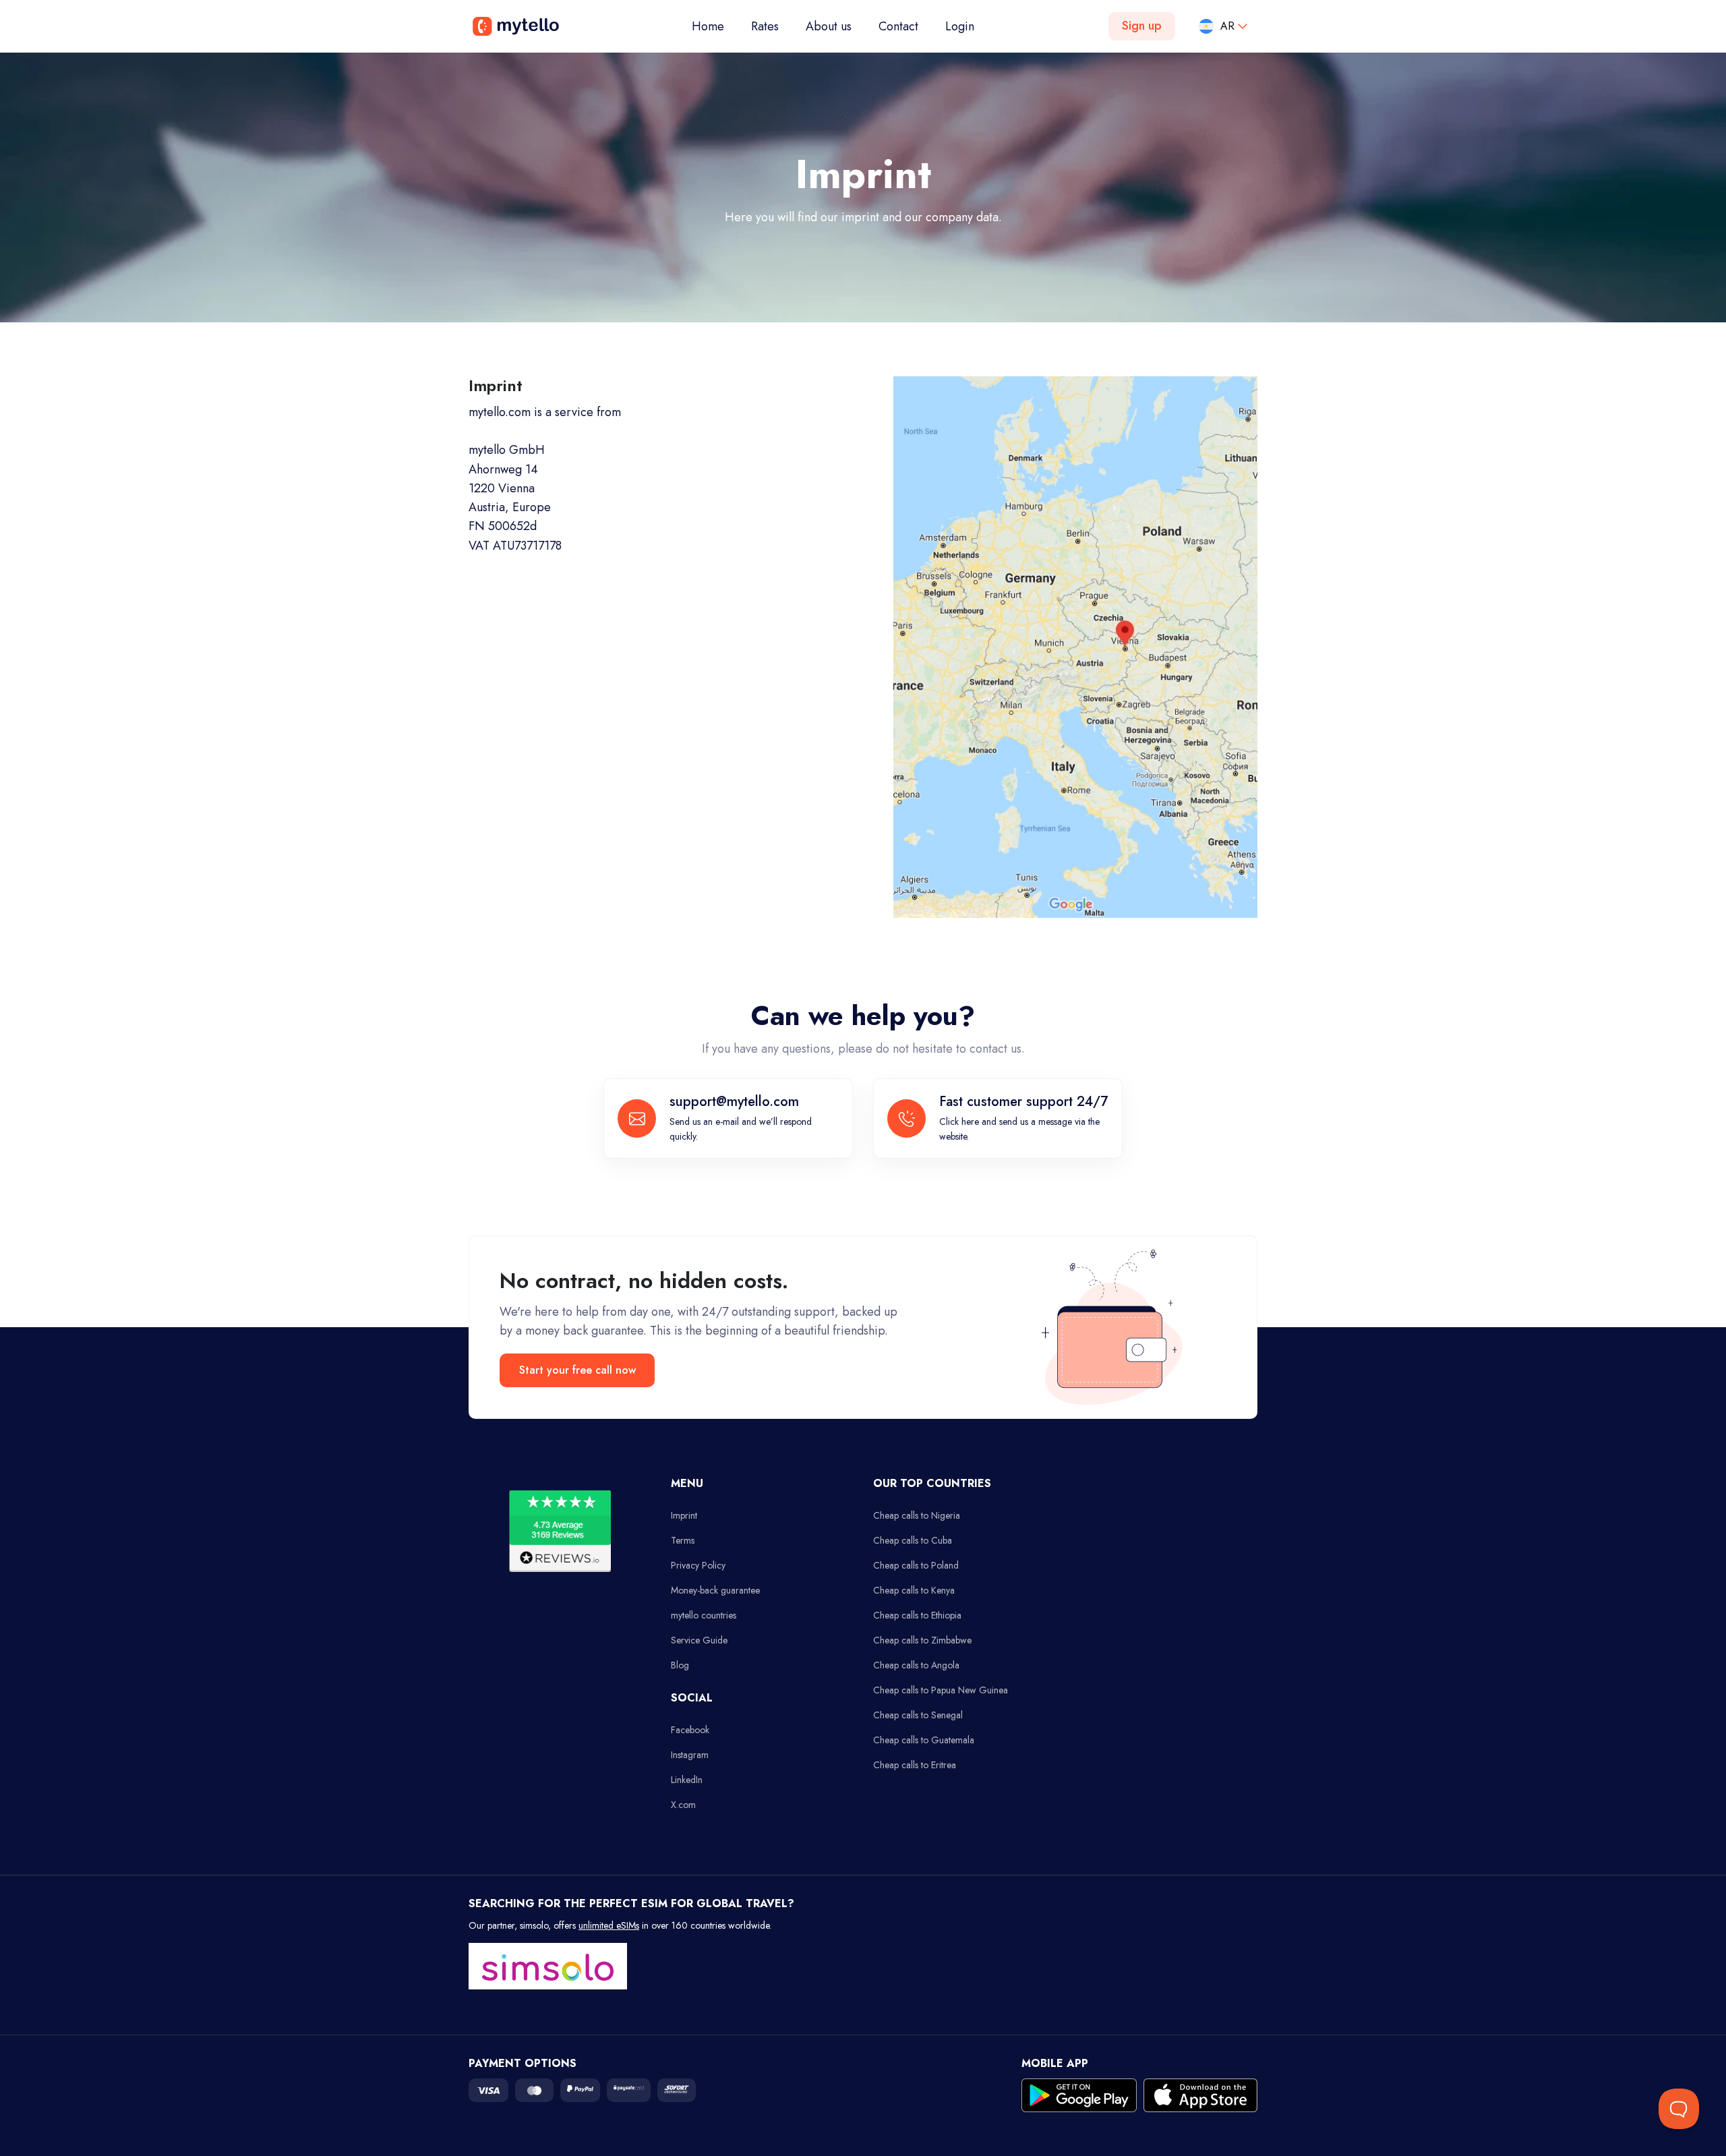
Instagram (690, 1755)
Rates (765, 26)
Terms (683, 1540)
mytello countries (704, 1615)
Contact (898, 26)
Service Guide (699, 1640)
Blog (680, 1665)
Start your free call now (577, 1370)
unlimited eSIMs (609, 1925)
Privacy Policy (698, 1565)
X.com (683, 1805)
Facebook (690, 1730)
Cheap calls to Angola (916, 1665)
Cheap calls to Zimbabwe (922, 1640)
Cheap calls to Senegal (918, 1715)
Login (960, 26)
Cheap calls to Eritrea (915, 1765)
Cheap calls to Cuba (913, 1540)
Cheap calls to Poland (916, 1565)
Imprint (684, 1515)
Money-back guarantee (715, 1590)
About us (829, 26)
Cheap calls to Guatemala (924, 1740)
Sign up (1142, 26)
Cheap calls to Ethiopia (917, 1615)
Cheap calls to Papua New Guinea (941, 1690)
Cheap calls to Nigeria (917, 1515)
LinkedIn (687, 1780)
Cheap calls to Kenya (914, 1590)
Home (715, 26)
